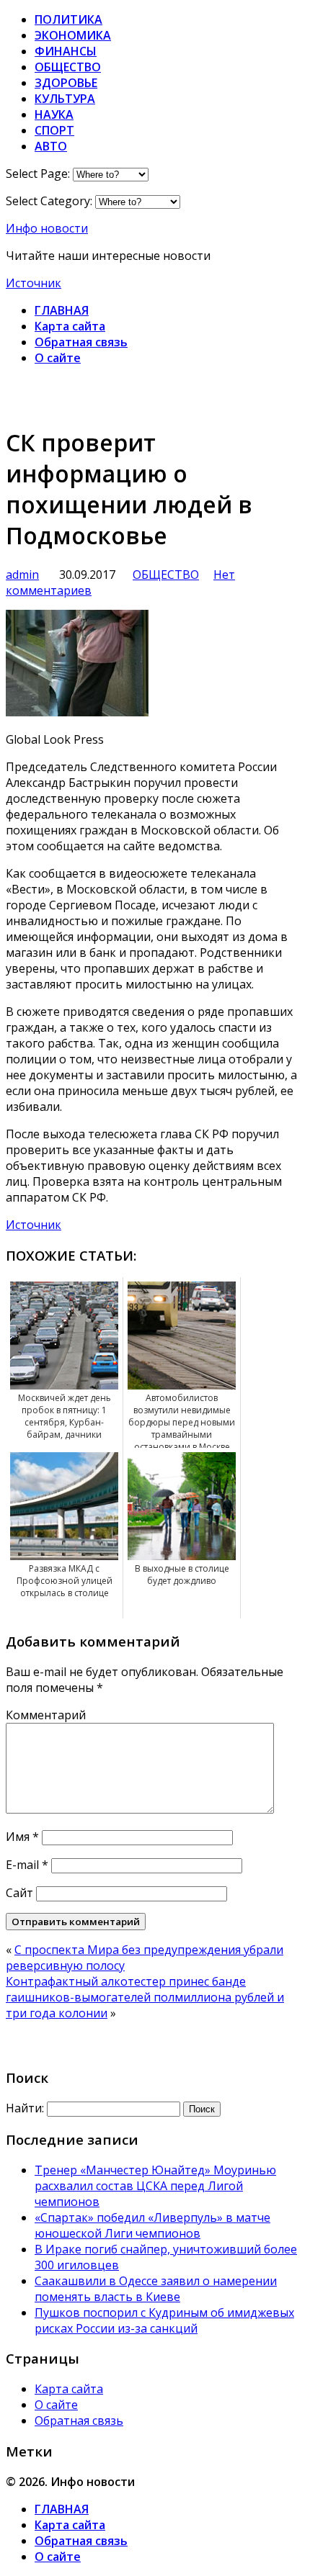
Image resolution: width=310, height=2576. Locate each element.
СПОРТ (54, 130)
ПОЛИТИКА (68, 19)
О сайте (58, 358)
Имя (22, 1837)
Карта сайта (70, 326)
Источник (34, 283)
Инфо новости (47, 228)
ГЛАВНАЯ (62, 310)
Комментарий (46, 1715)
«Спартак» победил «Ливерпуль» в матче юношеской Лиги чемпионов (152, 2225)
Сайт (19, 1893)
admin (22, 575)
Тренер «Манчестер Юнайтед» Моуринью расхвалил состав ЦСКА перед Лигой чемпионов (155, 2186)
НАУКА (54, 114)
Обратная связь (81, 342)
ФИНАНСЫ (66, 51)
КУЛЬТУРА (65, 99)
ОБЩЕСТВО (68, 67)
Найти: (25, 2108)
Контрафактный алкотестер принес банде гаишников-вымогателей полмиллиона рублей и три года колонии (145, 1997)
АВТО (51, 146)
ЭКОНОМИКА (73, 35)
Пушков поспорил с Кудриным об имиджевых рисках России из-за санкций (164, 2320)
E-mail (27, 1865)
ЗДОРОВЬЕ (66, 83)
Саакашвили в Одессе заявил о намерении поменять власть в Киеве (156, 2289)
